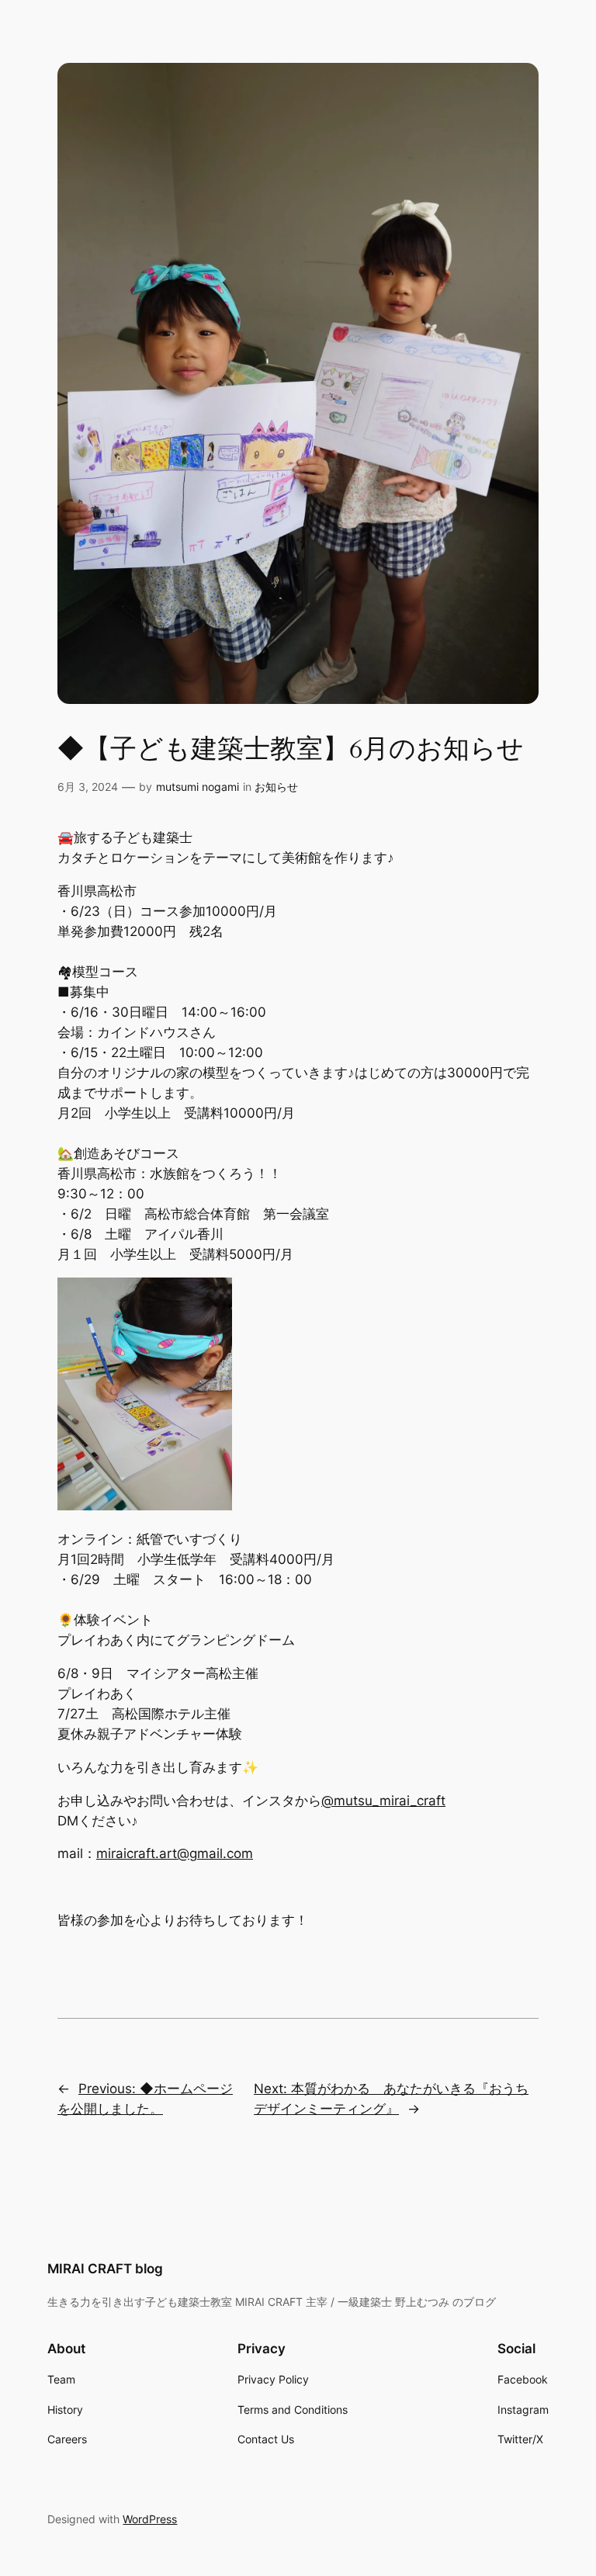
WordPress (150, 2519)
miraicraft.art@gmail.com (175, 1853)
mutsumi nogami (198, 787)
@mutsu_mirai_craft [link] (383, 1801)
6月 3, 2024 (88, 787)
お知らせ (276, 787)
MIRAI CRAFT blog (105, 2269)
